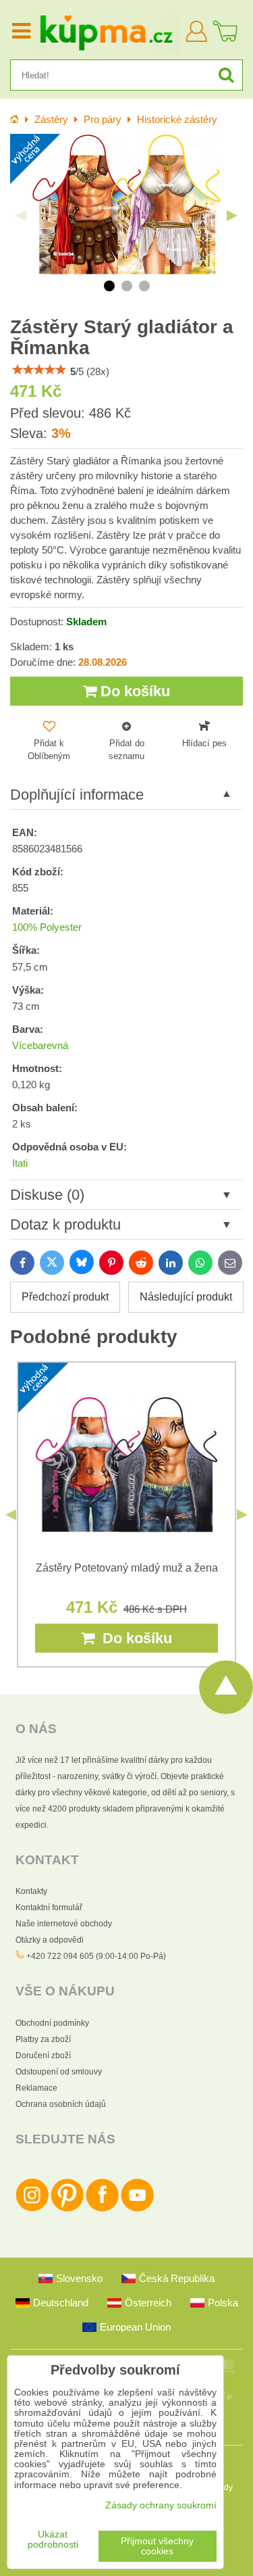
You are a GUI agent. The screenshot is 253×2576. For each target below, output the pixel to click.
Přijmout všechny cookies (157, 2546)
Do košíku (133, 691)
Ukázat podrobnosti (53, 2539)
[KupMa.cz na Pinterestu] (67, 2209)
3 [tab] (144, 286)
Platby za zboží (43, 2039)
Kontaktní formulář (49, 1907)
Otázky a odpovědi (50, 1940)
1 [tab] (109, 286)
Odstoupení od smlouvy (59, 2072)
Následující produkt (186, 1297)
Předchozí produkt (65, 1297)
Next (232, 216)
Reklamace (36, 2088)
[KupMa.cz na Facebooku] (102, 2209)
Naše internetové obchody (64, 1924)
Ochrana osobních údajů (61, 2104)
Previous (21, 216)
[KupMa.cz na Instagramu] (32, 2209)
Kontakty (31, 1891)
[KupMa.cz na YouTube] (137, 2209)
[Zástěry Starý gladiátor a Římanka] (126, 205)
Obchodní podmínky (52, 2023)
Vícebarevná (40, 1046)
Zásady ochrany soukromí (161, 2505)
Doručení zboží (43, 2056)
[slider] (39, 370)
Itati (20, 1163)
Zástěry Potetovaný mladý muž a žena (127, 1568)
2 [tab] (127, 286)
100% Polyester (47, 927)
